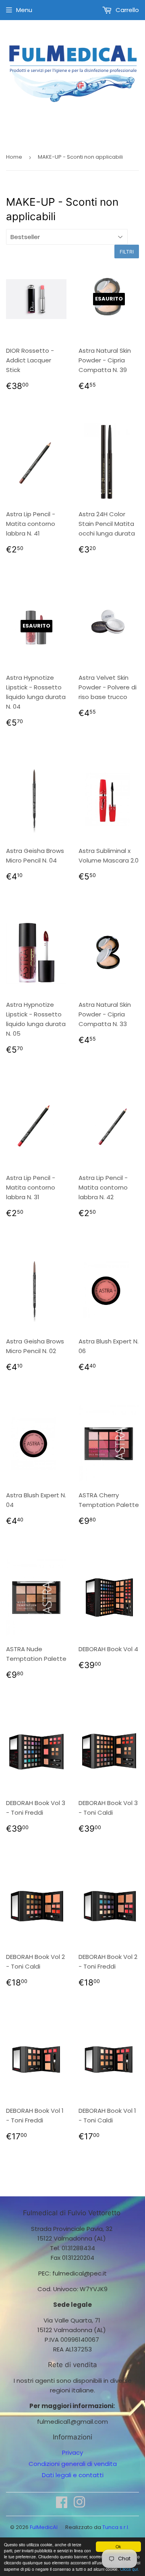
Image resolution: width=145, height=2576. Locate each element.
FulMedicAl (44, 2527)
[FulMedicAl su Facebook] (62, 2505)
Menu (24, 10)
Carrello (126, 10)
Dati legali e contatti (73, 2475)
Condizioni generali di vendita (73, 2464)
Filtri (127, 252)
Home (14, 157)
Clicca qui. (129, 2569)
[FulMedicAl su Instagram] (79, 2505)
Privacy (72, 2452)
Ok (118, 2546)
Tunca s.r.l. (116, 2527)
